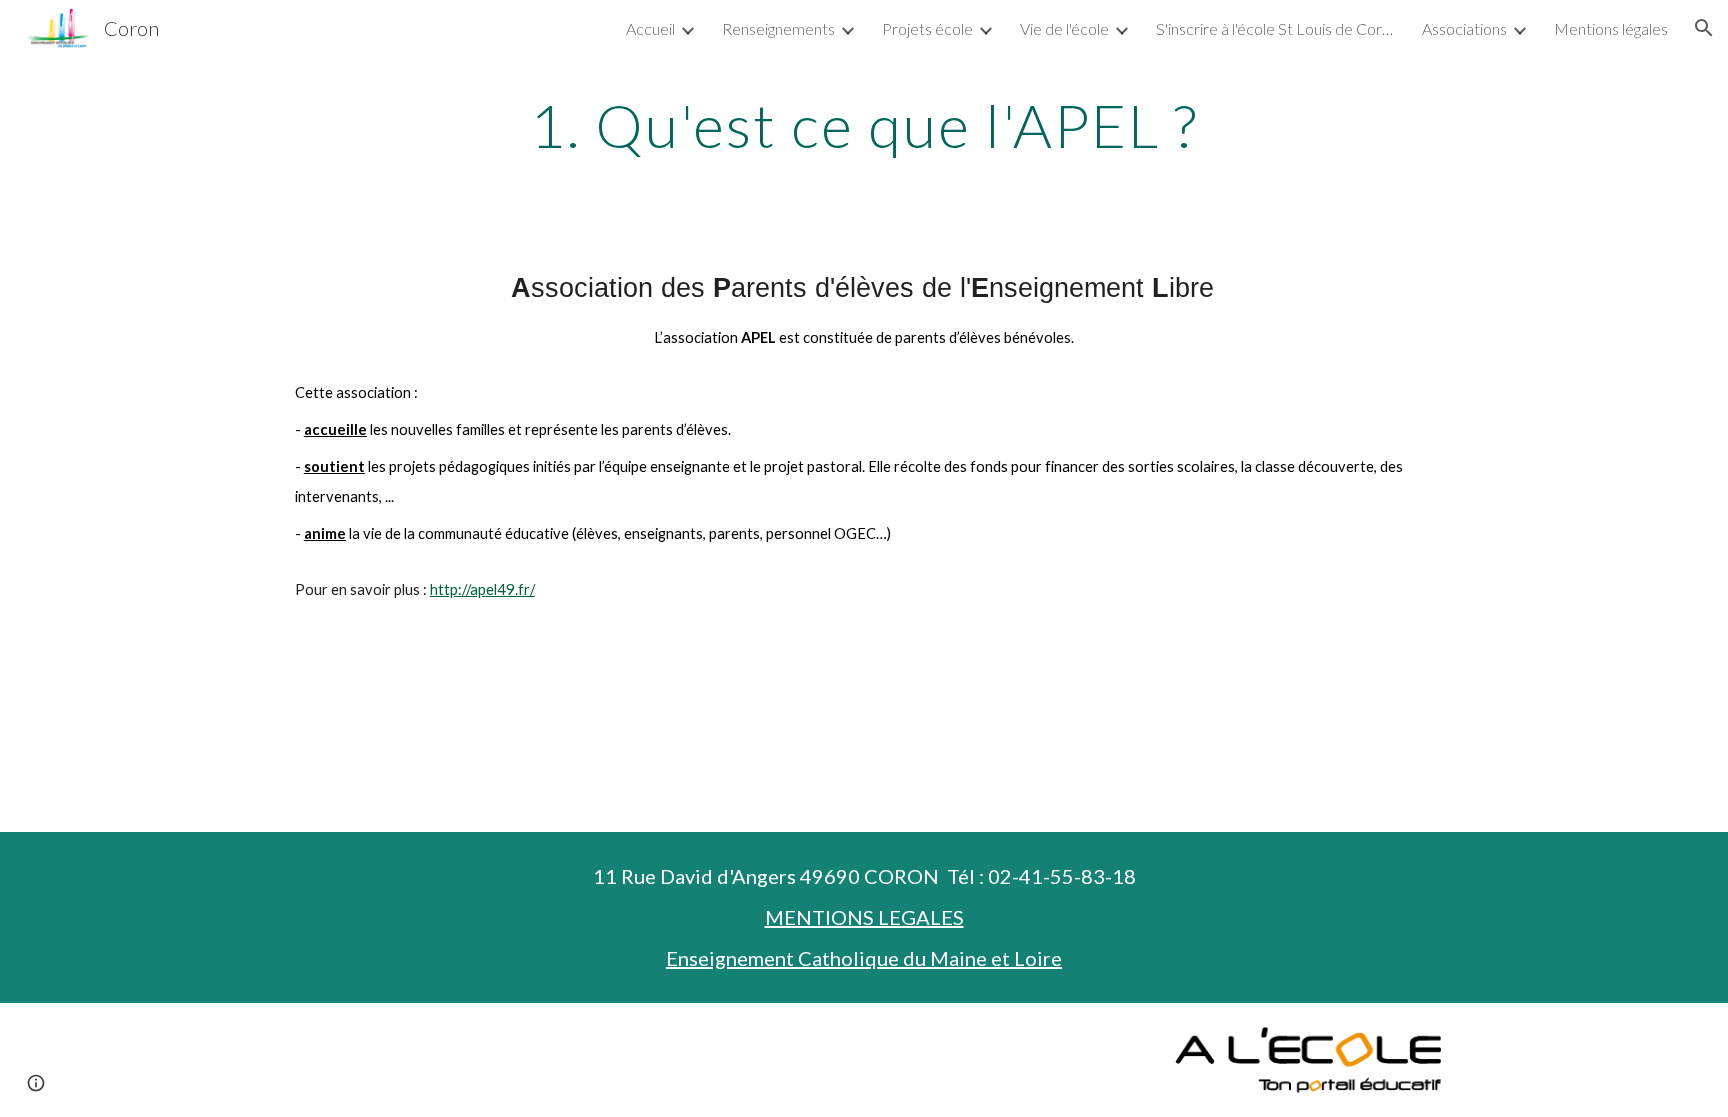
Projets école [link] (927, 28)
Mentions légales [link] (1611, 28)
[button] (1704, 28)
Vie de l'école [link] (1064, 28)
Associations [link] (1464, 28)
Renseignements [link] (778, 28)
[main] (864, 125)
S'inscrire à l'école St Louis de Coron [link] (1276, 28)
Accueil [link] (650, 28)
